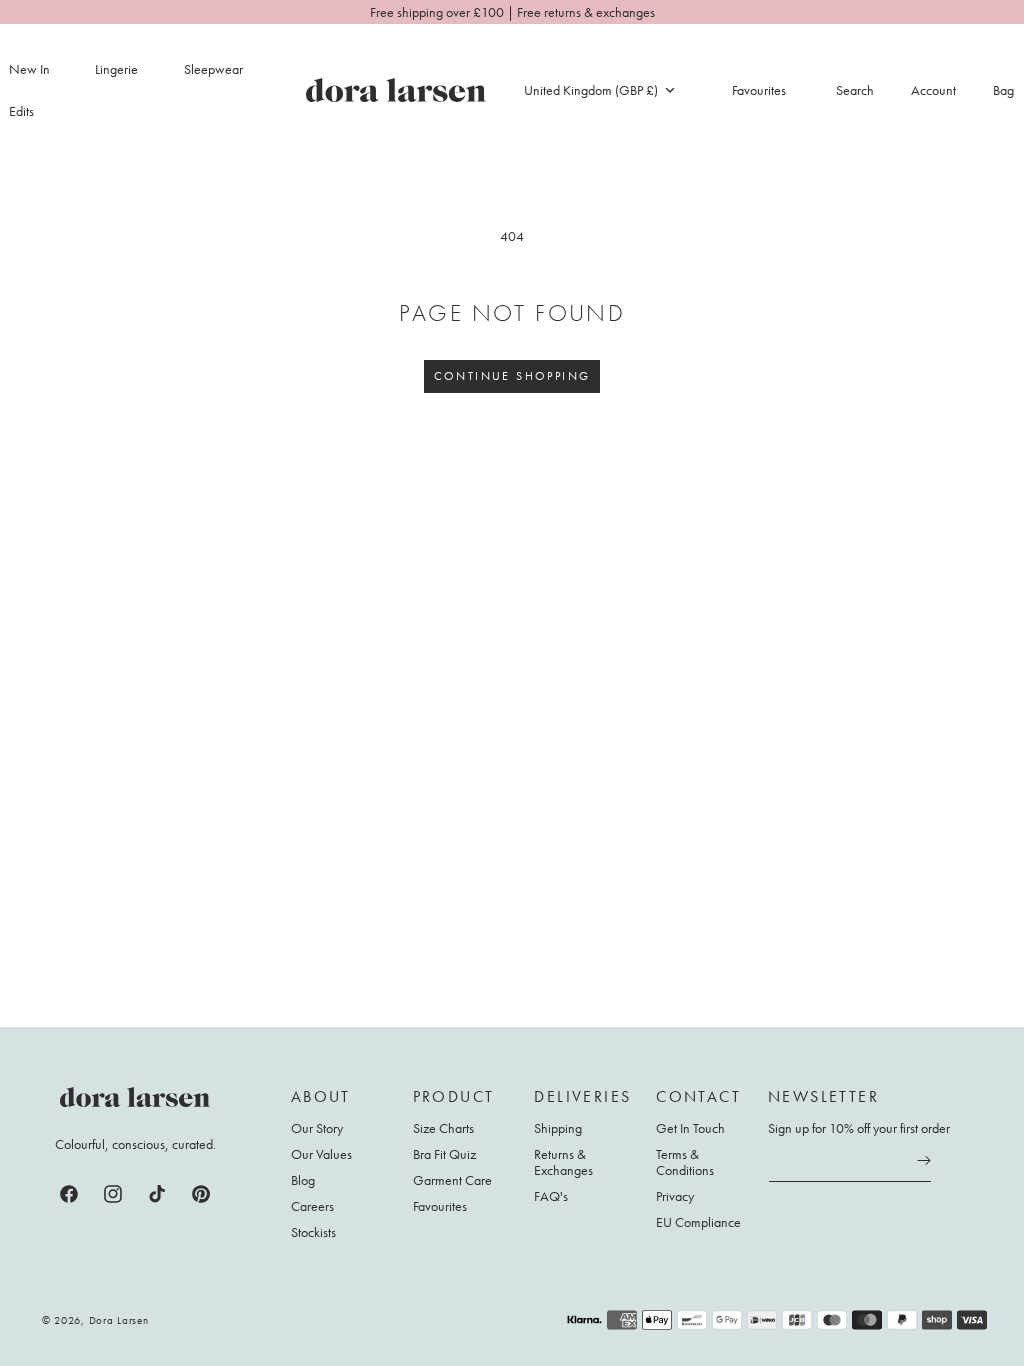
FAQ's (551, 1196)
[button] (128, 69)
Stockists (313, 1232)
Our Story (317, 1128)
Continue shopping (512, 376)
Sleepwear (213, 69)
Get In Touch (690, 1128)
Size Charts (443, 1128)
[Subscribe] (924, 1161)
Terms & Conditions (685, 1162)
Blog (303, 1180)
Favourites (440, 1206)
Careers (312, 1206)
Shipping (558, 1128)
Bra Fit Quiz (444, 1154)
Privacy (675, 1196)
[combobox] (599, 90)
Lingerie (116, 69)
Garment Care (452, 1180)
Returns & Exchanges (563, 1162)
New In (29, 69)
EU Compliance (698, 1222)
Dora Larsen (119, 1320)
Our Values (321, 1154)
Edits (21, 111)
